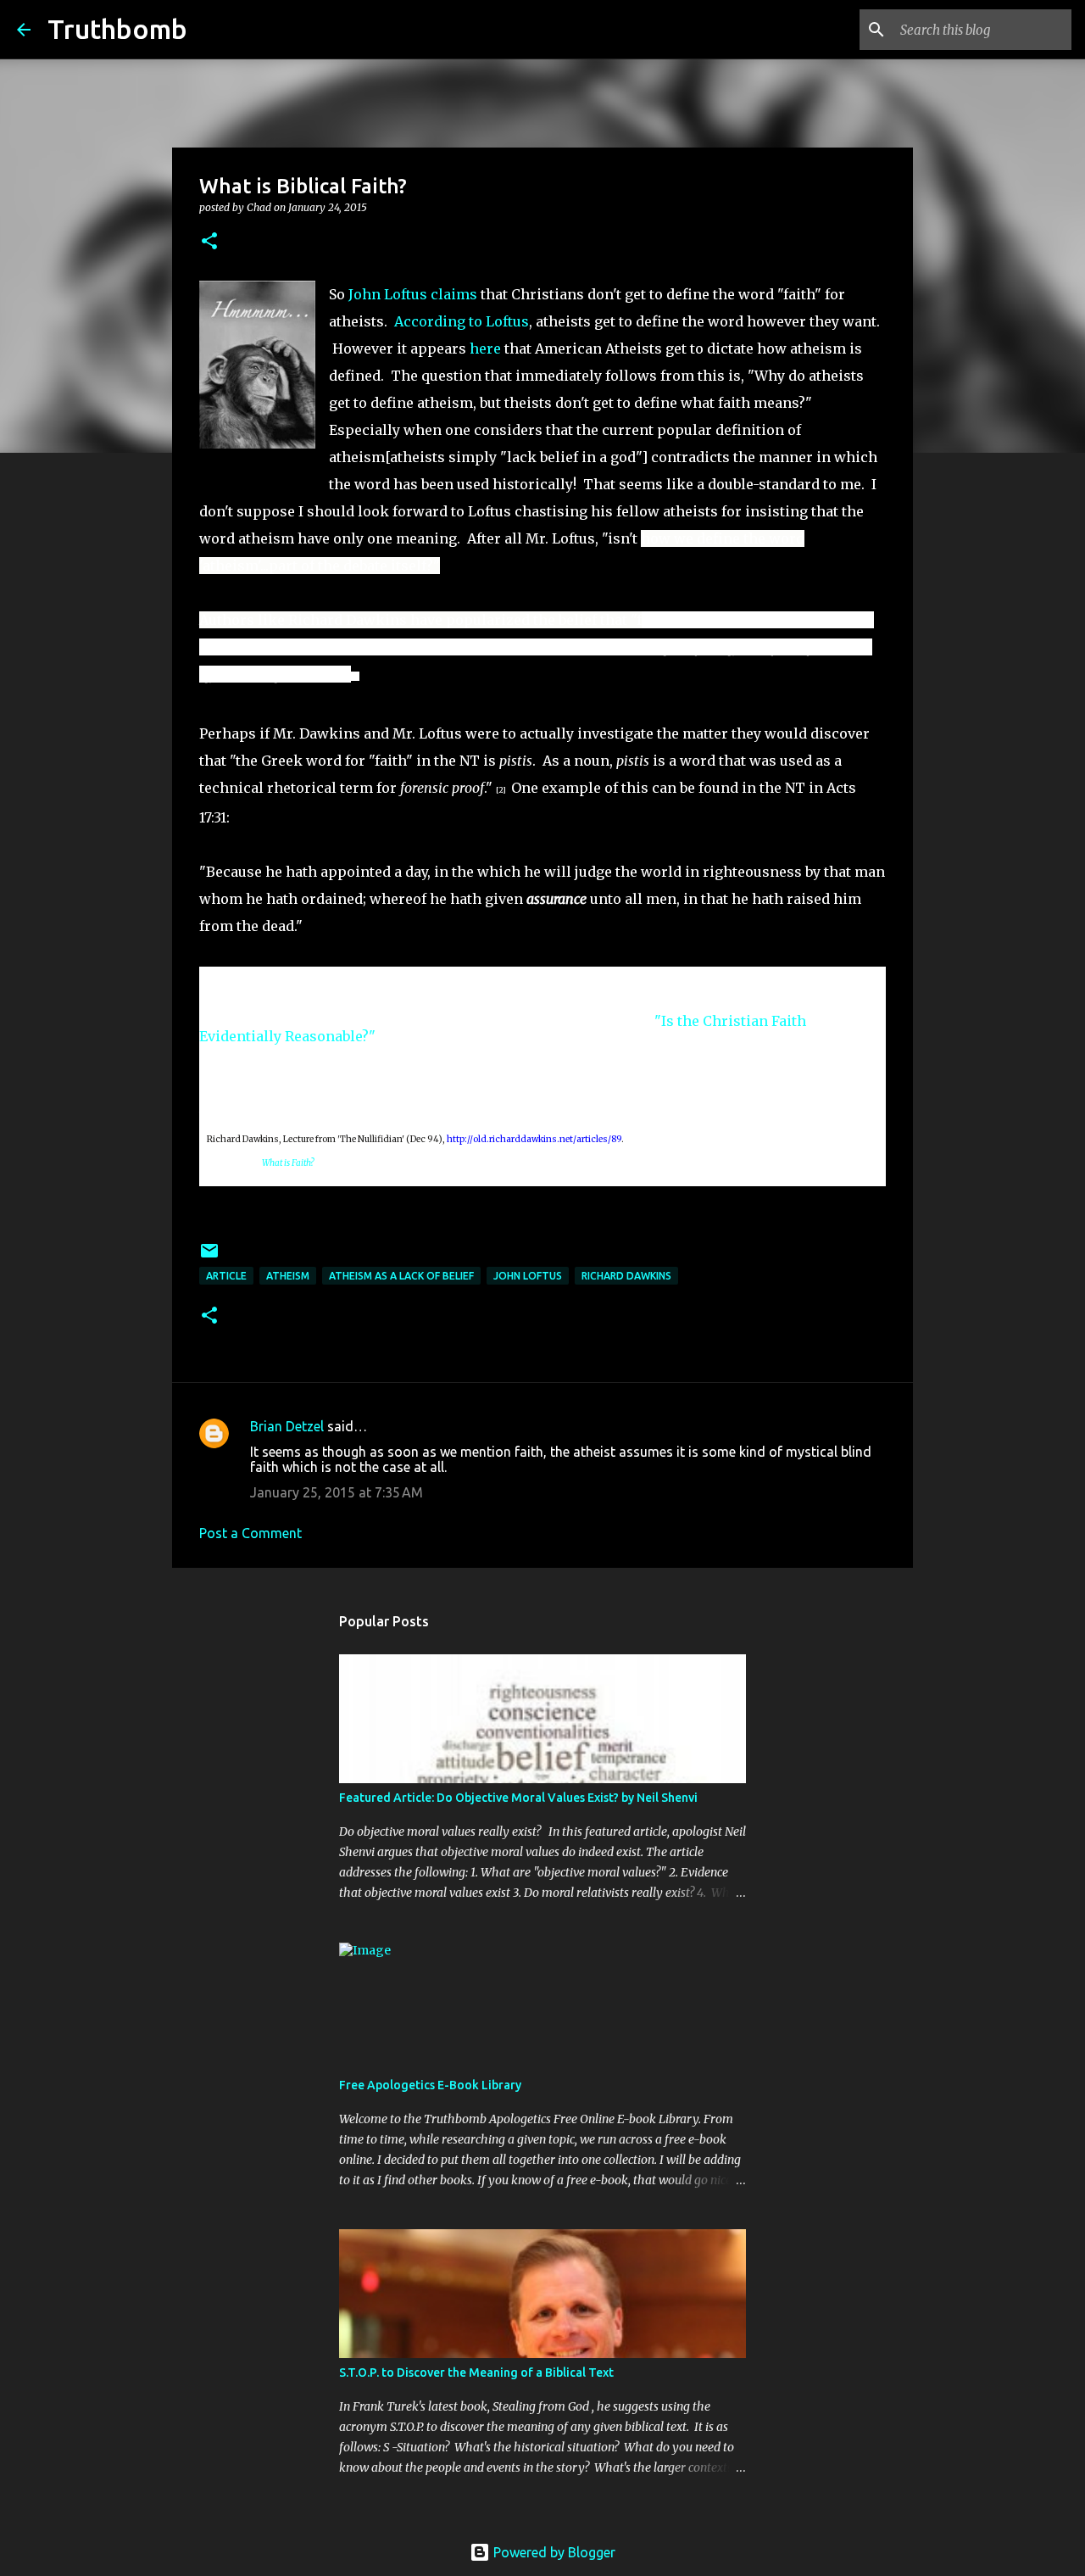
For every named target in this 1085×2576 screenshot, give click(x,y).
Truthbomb (117, 29)
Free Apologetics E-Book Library (430, 2085)
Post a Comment (250, 1533)
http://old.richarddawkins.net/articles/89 (534, 1139)
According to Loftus (462, 321)
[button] (209, 242)
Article (226, 1276)
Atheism (288, 1276)
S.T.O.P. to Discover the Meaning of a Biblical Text (476, 2372)
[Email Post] (209, 1257)
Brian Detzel (287, 1426)
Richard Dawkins (626, 1276)
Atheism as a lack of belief (401, 1276)
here (485, 348)
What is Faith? (288, 1163)
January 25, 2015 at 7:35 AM (337, 1492)
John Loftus (528, 1276)
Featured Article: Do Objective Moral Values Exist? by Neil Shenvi (518, 1798)
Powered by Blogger (553, 2552)
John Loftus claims (413, 294)
